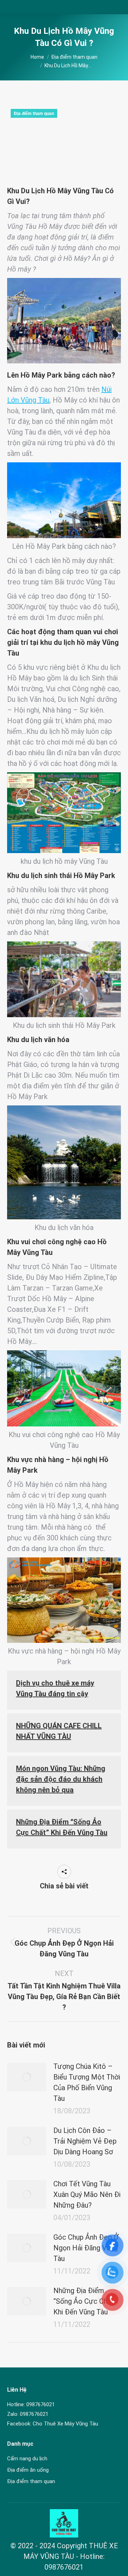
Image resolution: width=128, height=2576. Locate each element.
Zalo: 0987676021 (28, 2414)
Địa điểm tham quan (34, 114)
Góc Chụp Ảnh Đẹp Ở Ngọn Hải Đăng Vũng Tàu (86, 2248)
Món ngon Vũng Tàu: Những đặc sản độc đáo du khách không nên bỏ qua (61, 1779)
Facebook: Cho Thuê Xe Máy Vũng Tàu (53, 2424)
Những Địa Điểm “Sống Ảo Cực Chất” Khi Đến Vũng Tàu (85, 2301)
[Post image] (27, 2077)
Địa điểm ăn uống (28, 2470)
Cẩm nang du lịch (27, 2459)
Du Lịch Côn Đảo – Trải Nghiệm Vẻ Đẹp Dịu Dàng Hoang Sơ (85, 2141)
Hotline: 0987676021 (31, 2404)
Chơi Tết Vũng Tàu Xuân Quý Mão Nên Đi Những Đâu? (87, 2194)
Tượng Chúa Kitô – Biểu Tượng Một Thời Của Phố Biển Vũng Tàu (87, 2082)
